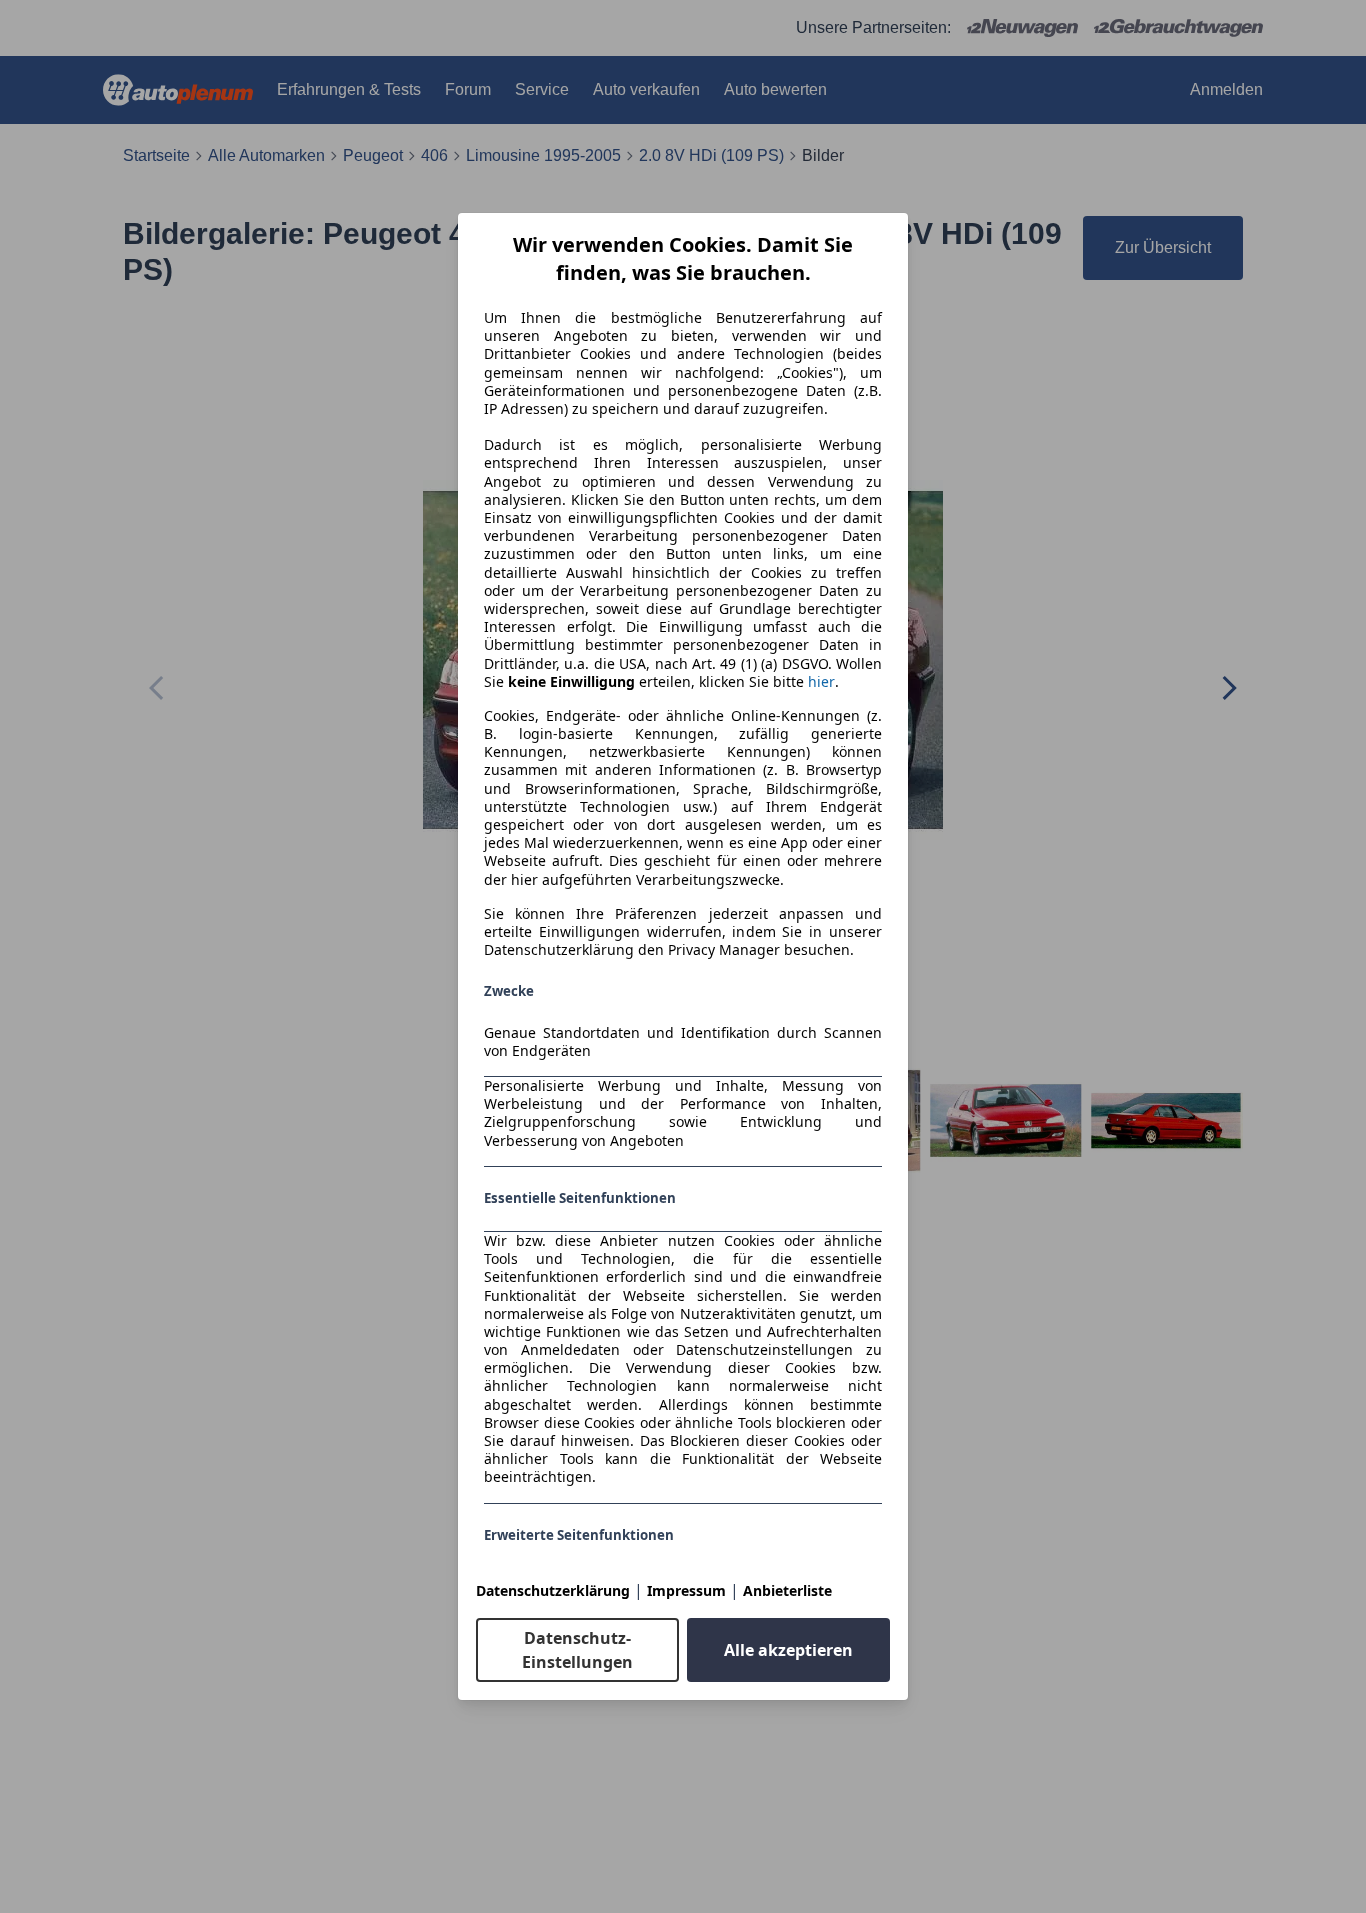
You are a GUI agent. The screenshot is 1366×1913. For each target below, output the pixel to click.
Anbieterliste (787, 1590)
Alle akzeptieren (788, 1650)
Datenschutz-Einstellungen (577, 1650)
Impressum (686, 1590)
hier (821, 682)
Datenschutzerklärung (553, 1590)
